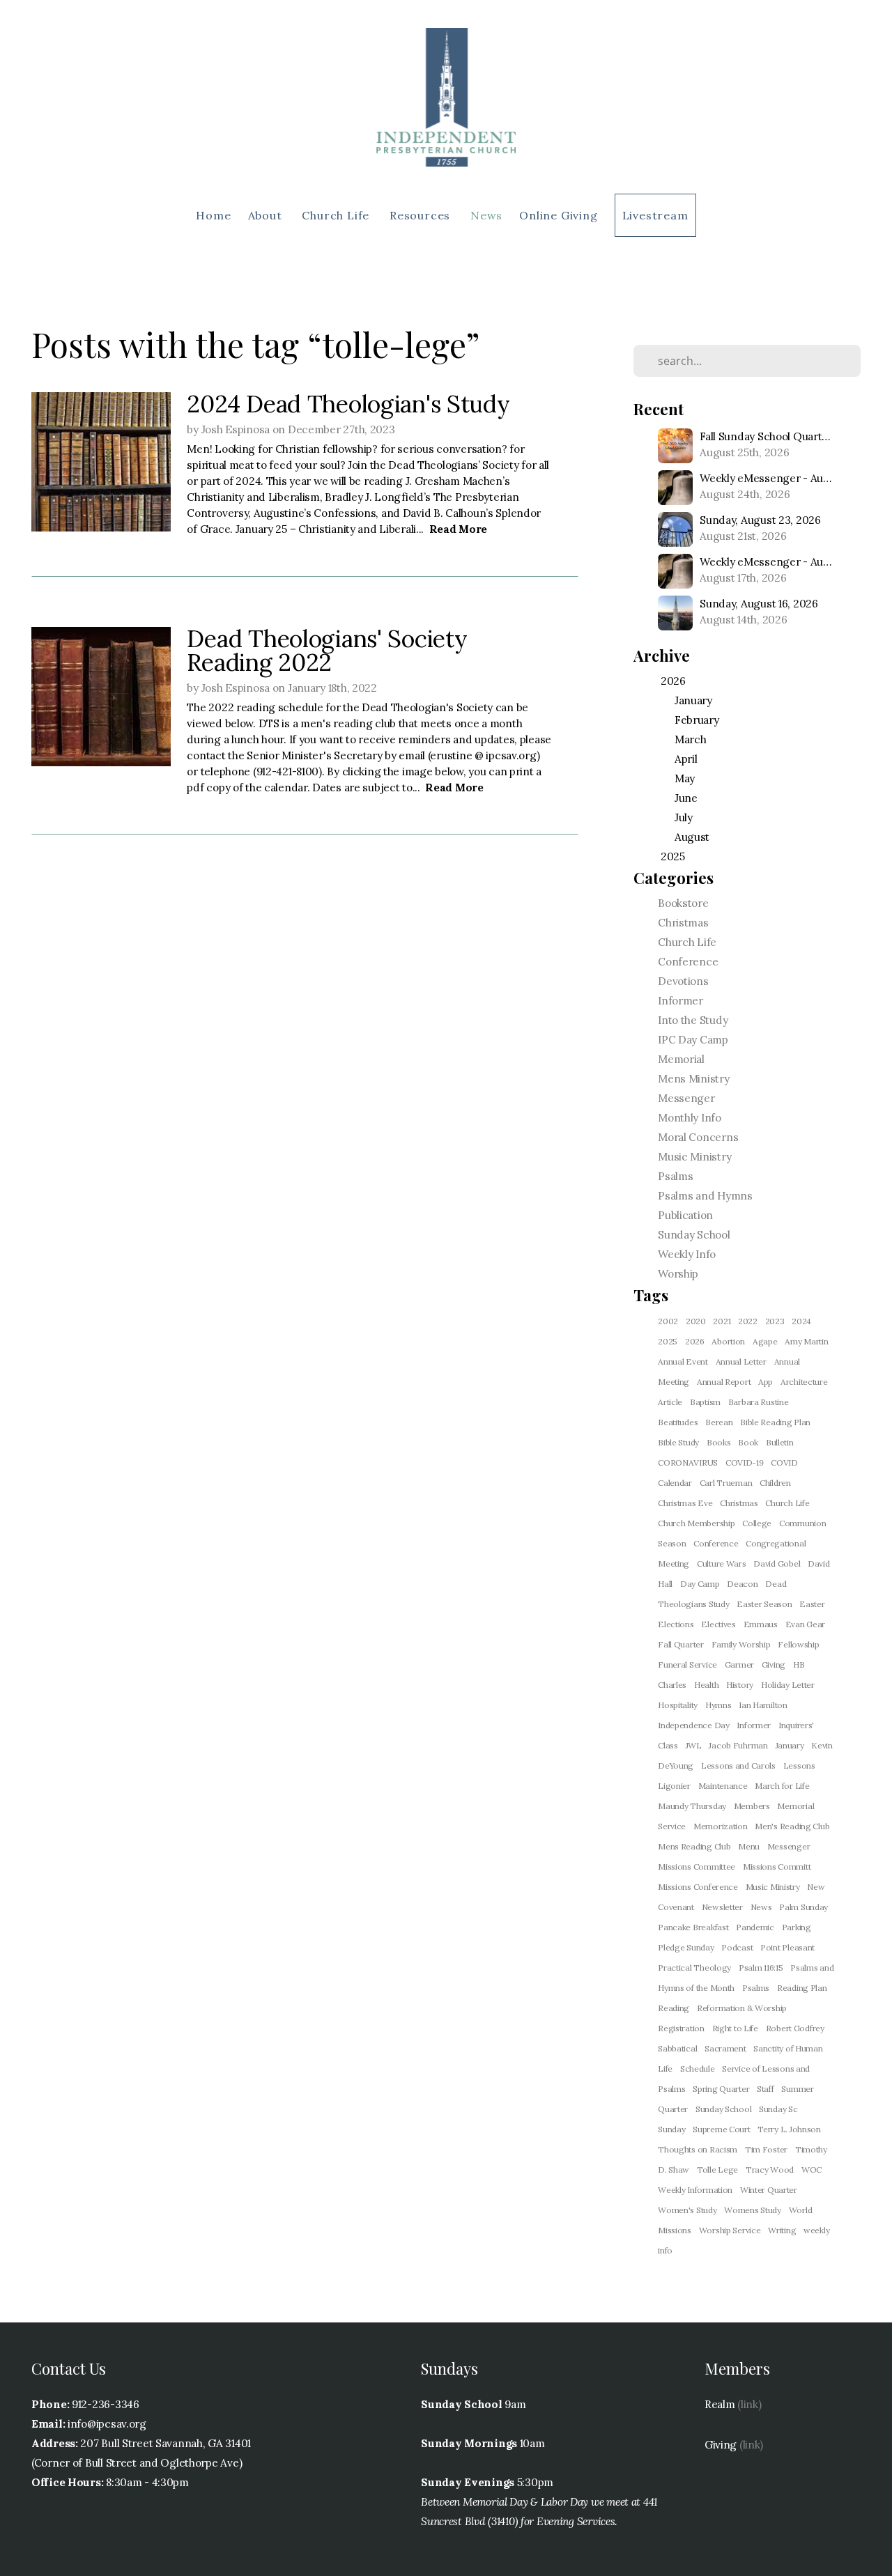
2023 (775, 1321)
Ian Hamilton (763, 1705)
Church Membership (696, 1523)
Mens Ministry (693, 1079)
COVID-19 (745, 1462)
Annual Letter (741, 1361)
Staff (766, 2089)
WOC (812, 2170)
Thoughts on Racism (698, 2149)
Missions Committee (697, 1867)
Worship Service (730, 2230)
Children (775, 1483)
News (486, 215)
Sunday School (694, 1235)
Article (670, 1402)
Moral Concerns (698, 1137)
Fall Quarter (681, 1644)
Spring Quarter (721, 2089)
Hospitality (678, 1705)
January (790, 1745)
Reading (674, 2008)
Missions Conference (698, 1887)
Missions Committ (777, 1867)
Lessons (799, 1766)
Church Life (337, 215)
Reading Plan (802, 1988)
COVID (784, 1462)
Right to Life (735, 2028)
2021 (722, 1321)
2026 (695, 1341)
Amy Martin (806, 1341)
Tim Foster (766, 2149)
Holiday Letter (788, 1685)
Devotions (683, 981)
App (766, 1382)
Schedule (698, 2069)
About (267, 215)
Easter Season (764, 1604)
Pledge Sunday (686, 1947)
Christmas (683, 923)
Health (706, 1685)
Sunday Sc (778, 2109)
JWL (694, 1745)
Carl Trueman (726, 1483)
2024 (801, 1321)
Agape (765, 1341)
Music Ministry (694, 1157)
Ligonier (674, 1786)
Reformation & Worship (742, 2008)
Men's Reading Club (792, 1826)
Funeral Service (687, 1665)
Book (748, 1442)
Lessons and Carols (738, 1766)
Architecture (804, 1382)
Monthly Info (690, 1118)
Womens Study (753, 2210)
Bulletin (780, 1442)
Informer (680, 1001)
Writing (782, 2230)
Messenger (686, 1098)
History (740, 1685)
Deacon (742, 1584)
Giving (774, 1665)
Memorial (681, 1059)
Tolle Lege (717, 2170)
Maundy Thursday (692, 1806)
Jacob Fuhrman (738, 1745)
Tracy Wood (770, 2170)
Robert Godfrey (795, 2028)
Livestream (655, 215)
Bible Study (678, 1442)
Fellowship (798, 1644)
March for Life (782, 1786)
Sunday (671, 2129)
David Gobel (777, 1564)
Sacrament (725, 2048)
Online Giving (558, 215)
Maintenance (723, 1786)
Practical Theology (694, 1968)
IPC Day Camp (693, 1040)
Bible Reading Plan (775, 1422)
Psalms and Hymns (705, 1196)
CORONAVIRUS (688, 1462)
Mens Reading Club (694, 1846)
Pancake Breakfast (693, 1927)
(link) (749, 2404)
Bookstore (683, 903)
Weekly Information (695, 2190)
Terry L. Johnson (789, 2129)
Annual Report (724, 1382)
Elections (676, 1624)
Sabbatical (677, 2048)
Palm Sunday (803, 1907)
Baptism (705, 1402)
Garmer (739, 1665)
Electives (718, 1624)
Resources (422, 215)
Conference (688, 962)
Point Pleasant (787, 1947)
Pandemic (755, 1927)
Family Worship (741, 1644)
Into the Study (693, 1020)
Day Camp (700, 1584)
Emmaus (761, 1624)
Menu (749, 1846)
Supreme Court (721, 2129)
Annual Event (683, 1361)
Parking (797, 1927)
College (757, 1523)
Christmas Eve (685, 1503)
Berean (719, 1422)
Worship (678, 1274)
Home (213, 215)
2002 (668, 1321)
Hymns (718, 1705)
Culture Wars (722, 1564)
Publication (685, 1215)
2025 (668, 1341)
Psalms (675, 1176)
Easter (812, 1604)
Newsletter (722, 1907)
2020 (696, 1321)
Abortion (728, 1341)
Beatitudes (678, 1422)
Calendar (675, 1483)
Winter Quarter (769, 2190)
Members (752, 1806)
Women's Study (687, 2210)
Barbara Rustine (759, 1402)
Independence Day (694, 1725)
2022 (748, 1321)
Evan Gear (805, 1624)
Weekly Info (687, 1254)
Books (719, 1442)
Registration (681, 2028)
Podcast (737, 1947)
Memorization (721, 1826)
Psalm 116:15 (761, 1968)
